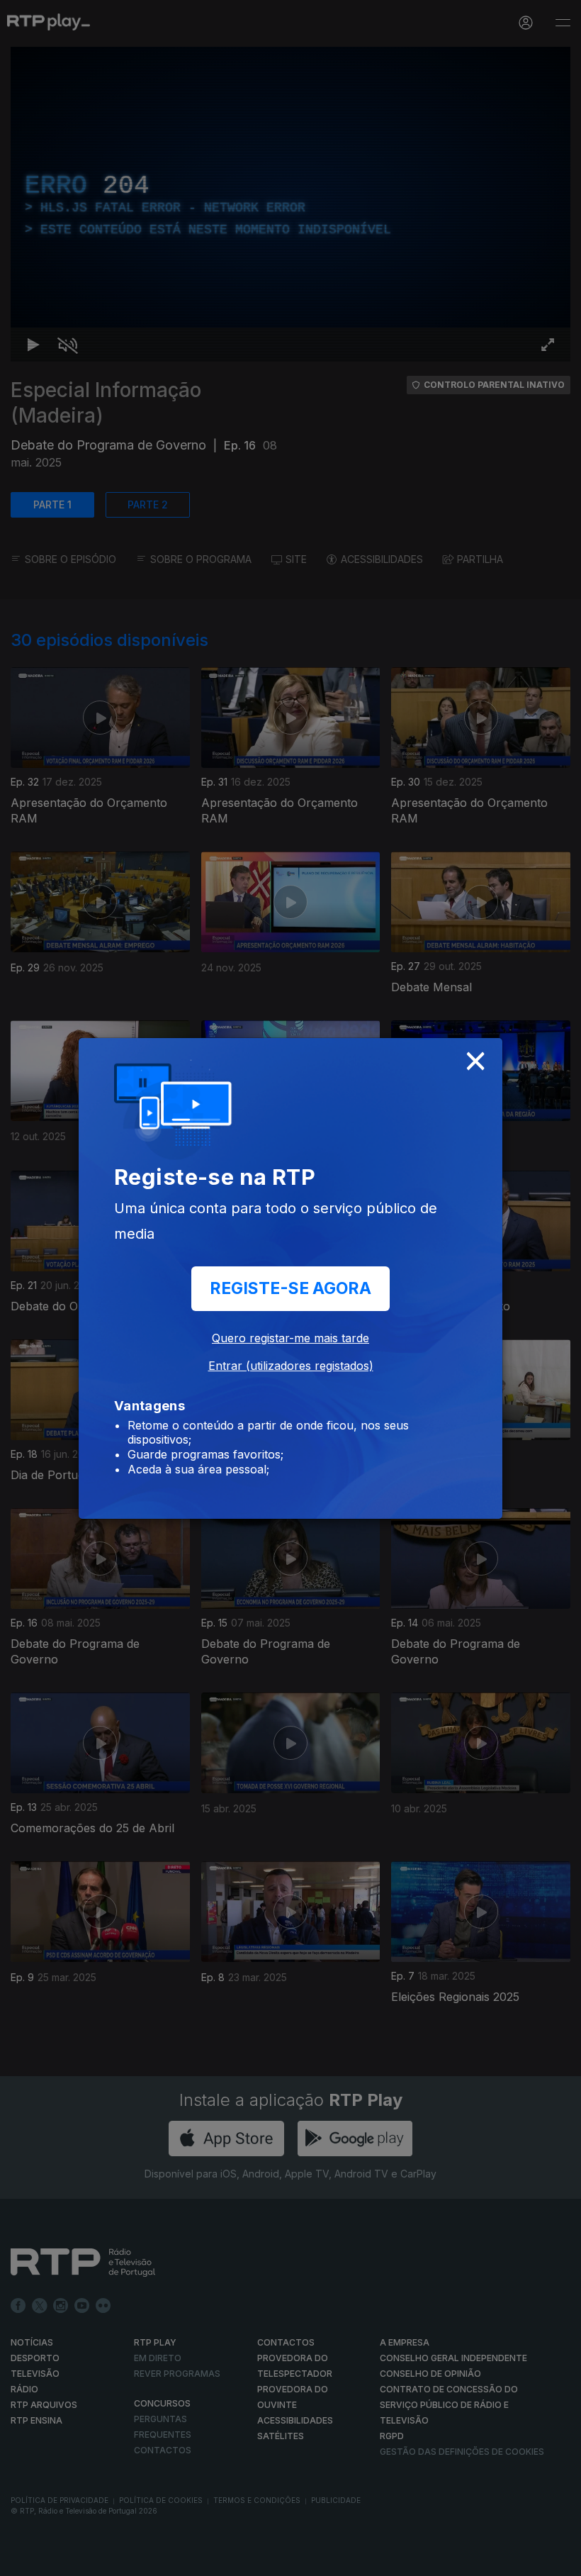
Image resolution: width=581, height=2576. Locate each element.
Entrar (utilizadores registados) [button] (291, 1366)
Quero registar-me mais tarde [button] (290, 1338)
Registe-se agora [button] (290, 1288)
